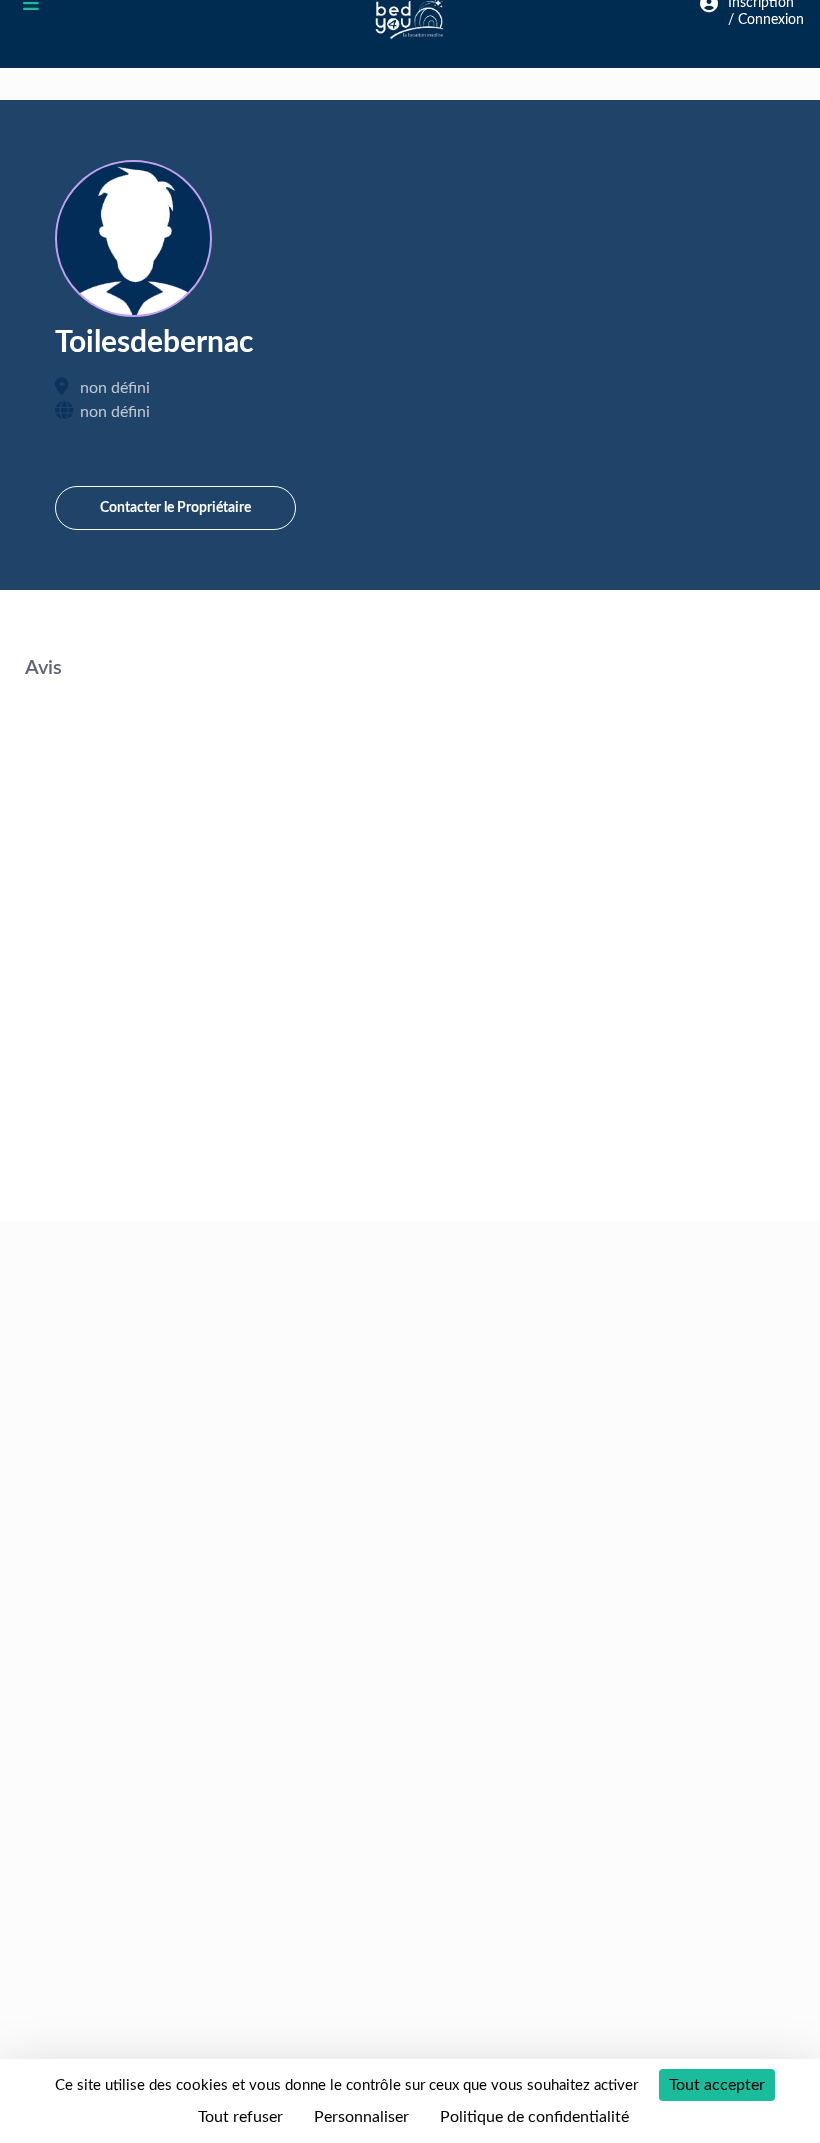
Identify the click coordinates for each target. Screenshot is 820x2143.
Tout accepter (717, 2085)
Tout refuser (240, 2117)
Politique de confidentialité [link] (534, 2117)
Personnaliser (361, 2117)
